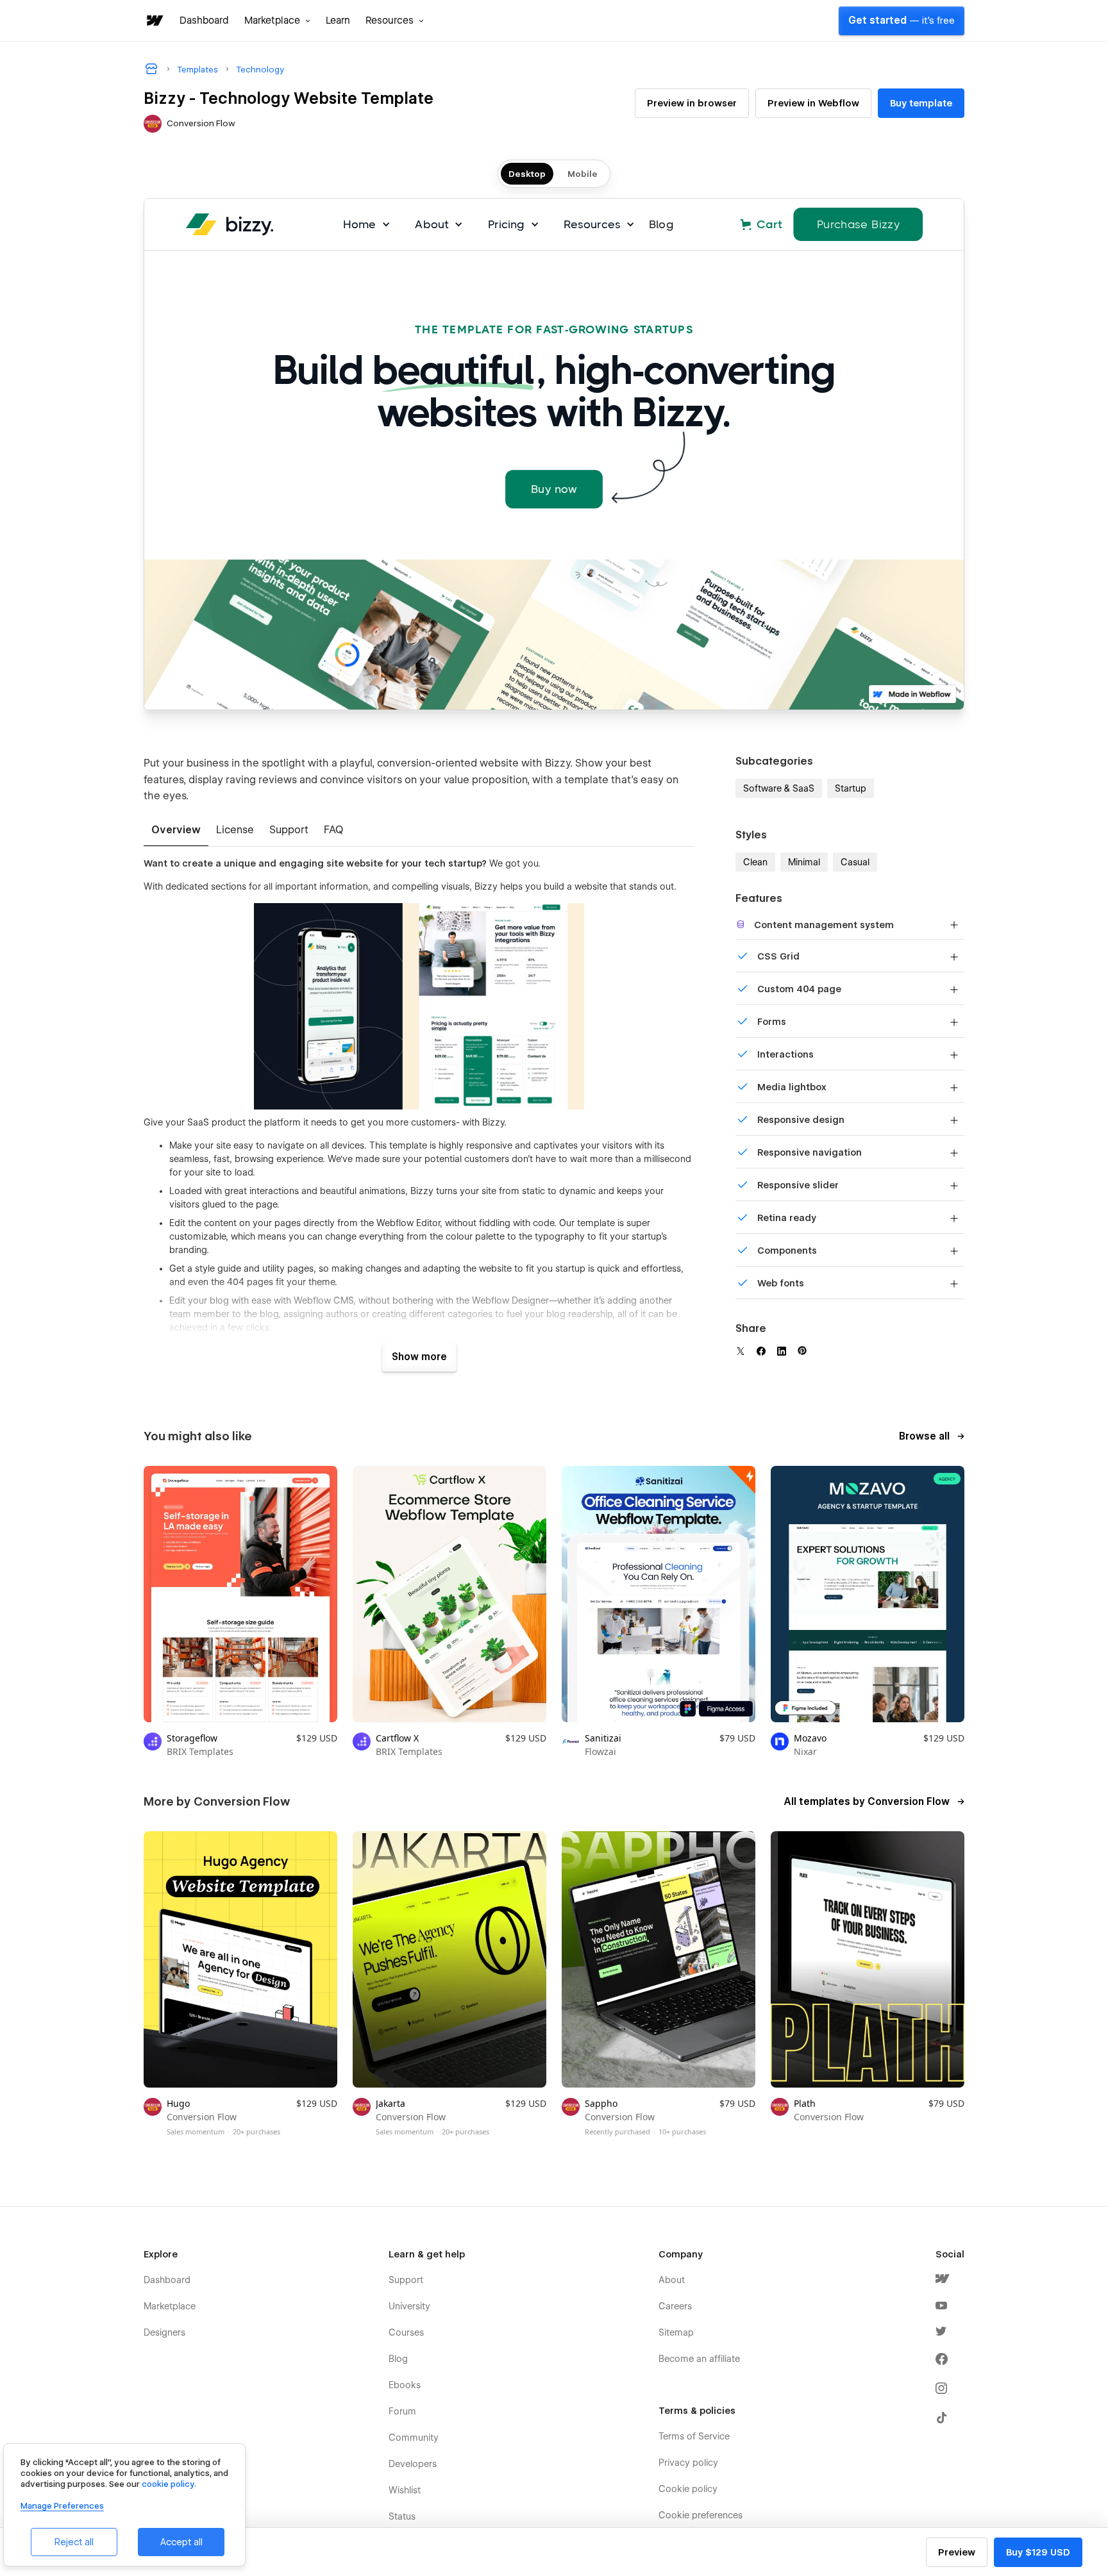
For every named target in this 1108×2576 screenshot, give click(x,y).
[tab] (176, 831)
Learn (338, 21)
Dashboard (204, 21)
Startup (851, 788)
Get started (902, 21)
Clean (755, 862)
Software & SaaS (779, 788)
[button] (277, 21)
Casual (855, 862)
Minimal (804, 862)
